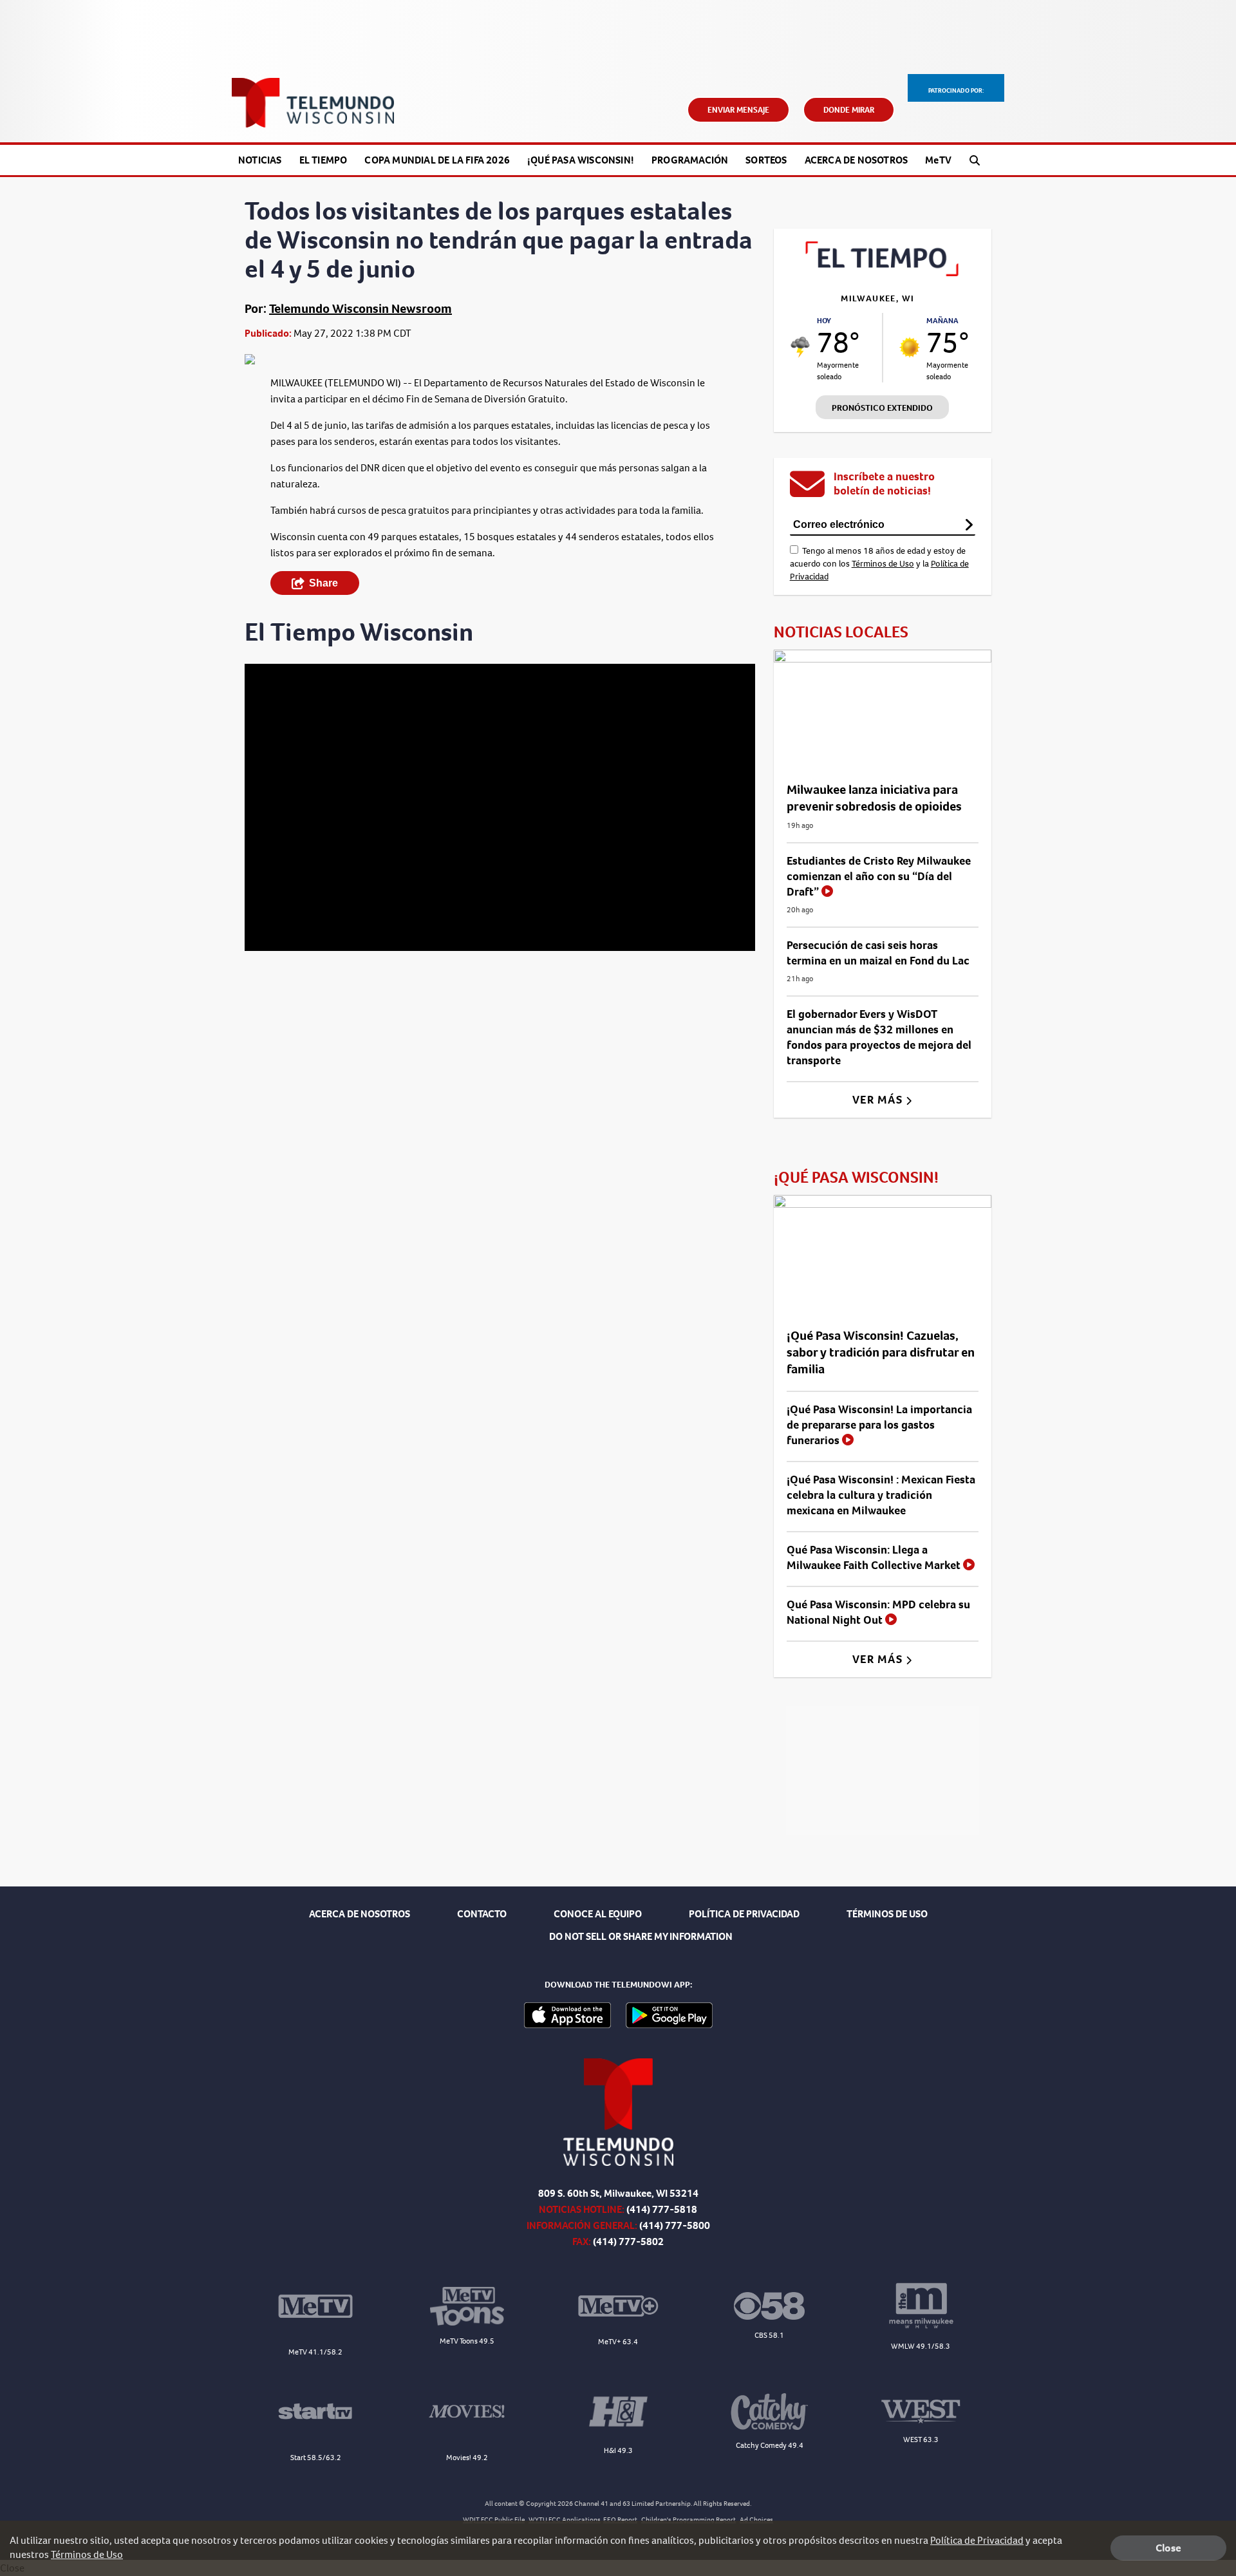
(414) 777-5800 (675, 2225)
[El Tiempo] (883, 273)
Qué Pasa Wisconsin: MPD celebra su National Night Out (878, 1612)
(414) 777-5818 (662, 2209)
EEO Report (620, 2520)
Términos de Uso (883, 564)
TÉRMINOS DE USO (887, 1914)
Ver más (879, 1100)
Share (323, 583)
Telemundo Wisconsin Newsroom (360, 309)
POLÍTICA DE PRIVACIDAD (744, 1914)
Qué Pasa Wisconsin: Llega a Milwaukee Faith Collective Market (875, 1557)
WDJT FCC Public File (494, 2520)
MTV (938, 160)
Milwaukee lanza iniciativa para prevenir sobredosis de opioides (874, 798)
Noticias (260, 160)
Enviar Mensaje (738, 110)
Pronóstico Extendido (882, 408)
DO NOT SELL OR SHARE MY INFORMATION (641, 1936)
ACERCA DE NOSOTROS (360, 1914)
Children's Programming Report (688, 2520)
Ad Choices (756, 2520)
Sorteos (766, 160)
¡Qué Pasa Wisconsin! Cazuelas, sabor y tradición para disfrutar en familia (881, 1352)
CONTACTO (482, 1914)
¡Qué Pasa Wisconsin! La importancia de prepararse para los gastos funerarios (879, 1425)
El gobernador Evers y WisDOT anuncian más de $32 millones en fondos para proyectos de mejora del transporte (879, 1037)
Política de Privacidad (977, 2540)
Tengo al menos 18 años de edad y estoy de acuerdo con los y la (879, 564)
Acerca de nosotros (857, 160)
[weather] (801, 347)
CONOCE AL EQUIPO (598, 1914)
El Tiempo (323, 160)
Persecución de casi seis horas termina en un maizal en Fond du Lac (878, 953)
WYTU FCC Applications (565, 2520)
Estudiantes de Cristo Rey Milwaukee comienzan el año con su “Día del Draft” (879, 876)
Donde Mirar (849, 110)
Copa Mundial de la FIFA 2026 (437, 160)
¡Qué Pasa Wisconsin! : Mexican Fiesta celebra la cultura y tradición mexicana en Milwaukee (881, 1495)
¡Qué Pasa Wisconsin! (581, 160)
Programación (690, 160)
